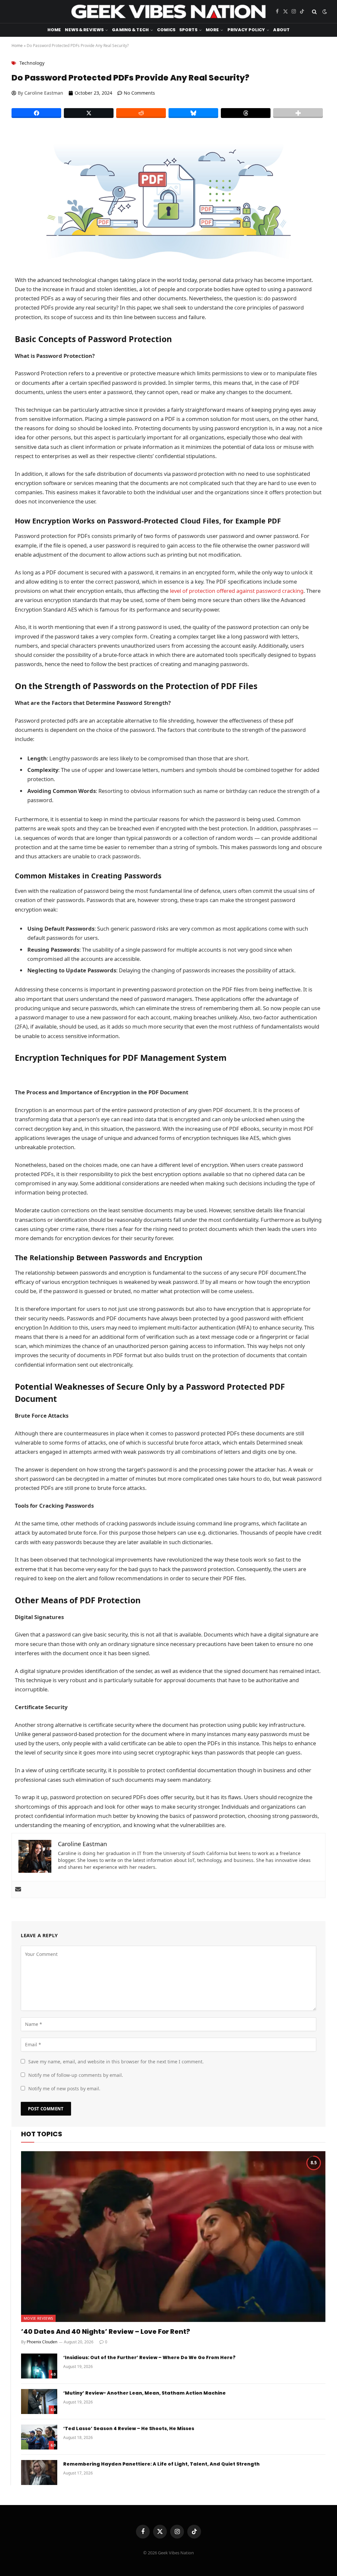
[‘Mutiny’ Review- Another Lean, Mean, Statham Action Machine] (39, 2402)
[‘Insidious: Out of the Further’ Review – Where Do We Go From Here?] (39, 2366)
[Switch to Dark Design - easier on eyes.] (324, 12)
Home (54, 30)
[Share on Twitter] (89, 113)
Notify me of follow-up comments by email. (76, 2075)
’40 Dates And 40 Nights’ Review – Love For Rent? (106, 2332)
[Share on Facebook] (36, 113)
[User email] (18, 1890)
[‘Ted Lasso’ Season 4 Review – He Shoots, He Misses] (39, 2437)
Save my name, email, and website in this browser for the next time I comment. (116, 2062)
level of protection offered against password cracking (237, 591)
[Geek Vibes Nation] (168, 12)
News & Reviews (84, 30)
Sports (188, 30)
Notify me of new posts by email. (64, 2089)
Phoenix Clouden (42, 2342)
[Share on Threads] (246, 113)
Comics (166, 30)
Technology (32, 63)
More (212, 30)
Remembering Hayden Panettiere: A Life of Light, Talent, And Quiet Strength (161, 2464)
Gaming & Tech (130, 30)
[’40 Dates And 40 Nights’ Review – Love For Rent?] (173, 2237)
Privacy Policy (246, 30)
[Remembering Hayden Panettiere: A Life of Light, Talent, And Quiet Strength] (39, 2472)
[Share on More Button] (298, 113)
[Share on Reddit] (141, 113)
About (281, 30)
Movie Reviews (38, 2318)
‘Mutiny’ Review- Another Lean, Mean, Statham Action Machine (144, 2393)
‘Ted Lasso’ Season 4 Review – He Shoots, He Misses (129, 2428)
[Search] (314, 12)
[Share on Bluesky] (193, 113)
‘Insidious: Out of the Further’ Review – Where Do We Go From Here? (149, 2357)
